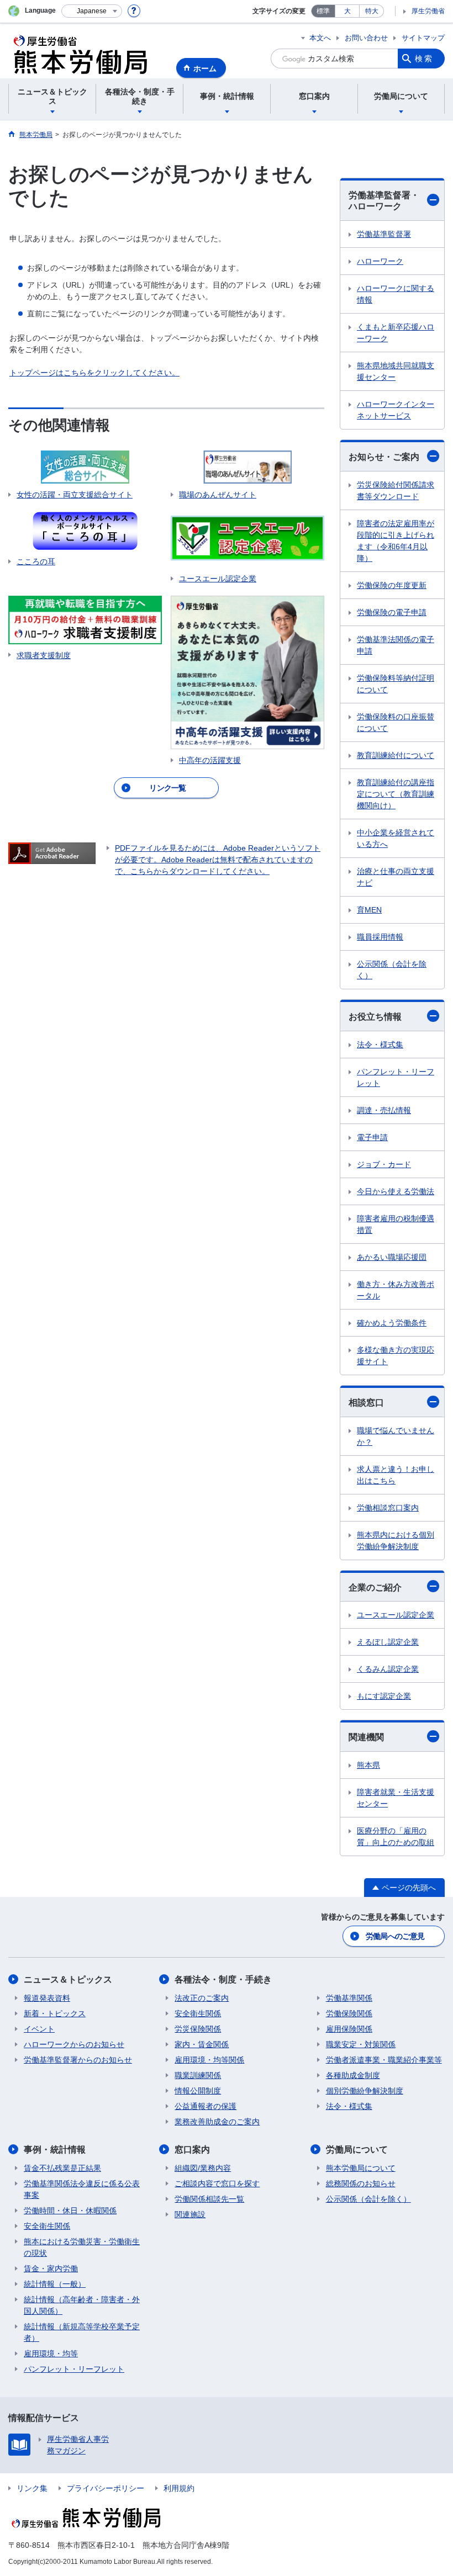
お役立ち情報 (375, 1017)
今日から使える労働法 (396, 1191)
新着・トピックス (55, 2013)
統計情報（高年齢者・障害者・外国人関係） (82, 2305)
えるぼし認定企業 (388, 1642)
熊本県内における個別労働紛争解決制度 (396, 1541)
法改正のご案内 (202, 1998)
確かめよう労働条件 (392, 1323)
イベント (39, 2029)
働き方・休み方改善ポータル (396, 1290)
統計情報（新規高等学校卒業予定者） (82, 2332)
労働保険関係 (349, 2013)
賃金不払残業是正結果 (62, 2168)
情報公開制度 (198, 2091)
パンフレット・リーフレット (396, 1077)
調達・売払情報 (384, 1110)
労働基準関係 (349, 1998)
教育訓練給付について (396, 755)
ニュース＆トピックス (68, 1979)
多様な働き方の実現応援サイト (396, 1356)
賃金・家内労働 (51, 2268)
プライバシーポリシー (106, 2488)
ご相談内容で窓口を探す (217, 2183)
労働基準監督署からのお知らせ (78, 2060)
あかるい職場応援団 (392, 1257)
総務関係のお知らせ (361, 2183)
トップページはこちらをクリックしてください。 (94, 373)
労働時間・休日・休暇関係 (70, 2211)
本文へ (320, 38)
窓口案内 (192, 2150)
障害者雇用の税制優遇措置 (396, 1224)
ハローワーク (380, 261)
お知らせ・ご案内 (384, 457)
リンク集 (32, 2488)
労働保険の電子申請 (392, 612)
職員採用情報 (380, 937)
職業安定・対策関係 (361, 2044)
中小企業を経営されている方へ (396, 838)
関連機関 (366, 1737)
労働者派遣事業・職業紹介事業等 (384, 2060)
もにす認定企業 (384, 1696)
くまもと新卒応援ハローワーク (396, 333)
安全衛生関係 (198, 2013)
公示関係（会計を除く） (392, 970)
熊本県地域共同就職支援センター (396, 371)
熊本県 (368, 1765)
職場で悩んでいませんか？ (396, 1436)
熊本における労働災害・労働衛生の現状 (82, 2247)
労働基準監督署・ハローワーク (384, 201)
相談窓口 (366, 1403)
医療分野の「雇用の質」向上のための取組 (396, 1836)
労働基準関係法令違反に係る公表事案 (82, 2189)
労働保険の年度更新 (392, 585)
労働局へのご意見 (395, 1936)
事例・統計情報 (55, 2150)
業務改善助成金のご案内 (217, 2122)
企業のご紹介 (375, 1588)
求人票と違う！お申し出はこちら (396, 1475)
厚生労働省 (428, 11)
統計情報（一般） (55, 2284)
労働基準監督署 (384, 234)
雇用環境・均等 (51, 2354)
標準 (323, 11)
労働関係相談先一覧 (209, 2199)
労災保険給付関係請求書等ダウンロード (396, 491)
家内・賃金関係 (202, 2044)
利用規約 (179, 2488)
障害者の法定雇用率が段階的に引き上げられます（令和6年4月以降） (396, 541)
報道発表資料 (47, 1998)
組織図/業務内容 (203, 2168)
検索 (424, 59)
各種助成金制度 (353, 2075)
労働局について (357, 2150)
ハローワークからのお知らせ (74, 2044)
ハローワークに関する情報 (396, 294)
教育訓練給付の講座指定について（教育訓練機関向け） (396, 794)
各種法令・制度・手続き (223, 1979)
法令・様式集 (380, 1045)
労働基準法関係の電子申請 (396, 645)
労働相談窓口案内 (388, 1508)
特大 (372, 11)
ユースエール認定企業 (396, 1615)
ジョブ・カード (384, 1164)
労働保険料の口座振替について (396, 722)
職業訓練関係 (198, 2075)
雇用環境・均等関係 (209, 2060)
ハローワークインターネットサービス (396, 410)
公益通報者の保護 (206, 2106)
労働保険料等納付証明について (396, 684)
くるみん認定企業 (388, 1669)
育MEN (369, 910)
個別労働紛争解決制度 (365, 2091)
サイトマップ (423, 38)
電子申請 (372, 1137)
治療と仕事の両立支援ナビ (396, 877)
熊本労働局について (361, 2168)
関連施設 (190, 2214)
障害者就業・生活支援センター (396, 1798)
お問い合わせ (366, 38)
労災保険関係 (198, 2029)
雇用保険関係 (349, 2029)
